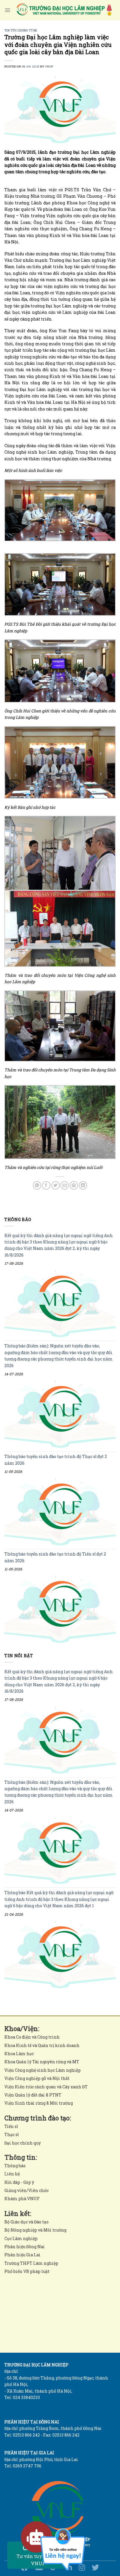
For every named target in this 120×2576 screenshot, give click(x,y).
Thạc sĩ (12, 2134)
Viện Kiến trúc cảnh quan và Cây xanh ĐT (46, 2087)
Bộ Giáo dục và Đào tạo (27, 2222)
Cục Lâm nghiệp (21, 2238)
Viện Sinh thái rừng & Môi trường (39, 2103)
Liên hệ (12, 2174)
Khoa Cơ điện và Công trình (32, 2037)
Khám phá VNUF (22, 2199)
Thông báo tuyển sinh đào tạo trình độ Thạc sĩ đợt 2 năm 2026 (56, 1460)
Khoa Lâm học (19, 2054)
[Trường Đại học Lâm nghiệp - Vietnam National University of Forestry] (64, 10)
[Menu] (7, 10)
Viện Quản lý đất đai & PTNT (33, 2095)
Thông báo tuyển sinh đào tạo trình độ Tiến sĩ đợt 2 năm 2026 (55, 1557)
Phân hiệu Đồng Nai (25, 2247)
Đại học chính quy (23, 2143)
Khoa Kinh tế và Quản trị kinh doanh (42, 2045)
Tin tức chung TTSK (21, 30)
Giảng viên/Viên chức (27, 2190)
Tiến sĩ (11, 2126)
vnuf (49, 67)
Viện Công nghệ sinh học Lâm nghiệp (43, 2070)
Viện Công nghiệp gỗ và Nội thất (37, 2078)
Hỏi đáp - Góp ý (19, 2182)
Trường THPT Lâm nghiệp (31, 2263)
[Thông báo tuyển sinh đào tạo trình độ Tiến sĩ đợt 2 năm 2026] (60, 1610)
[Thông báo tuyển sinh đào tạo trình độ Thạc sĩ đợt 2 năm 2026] (60, 1512)
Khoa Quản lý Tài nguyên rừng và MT (42, 2062)
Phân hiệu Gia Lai (22, 2255)
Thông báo (15, 2166)
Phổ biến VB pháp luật (27, 2271)
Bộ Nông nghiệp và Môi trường (35, 2230)
